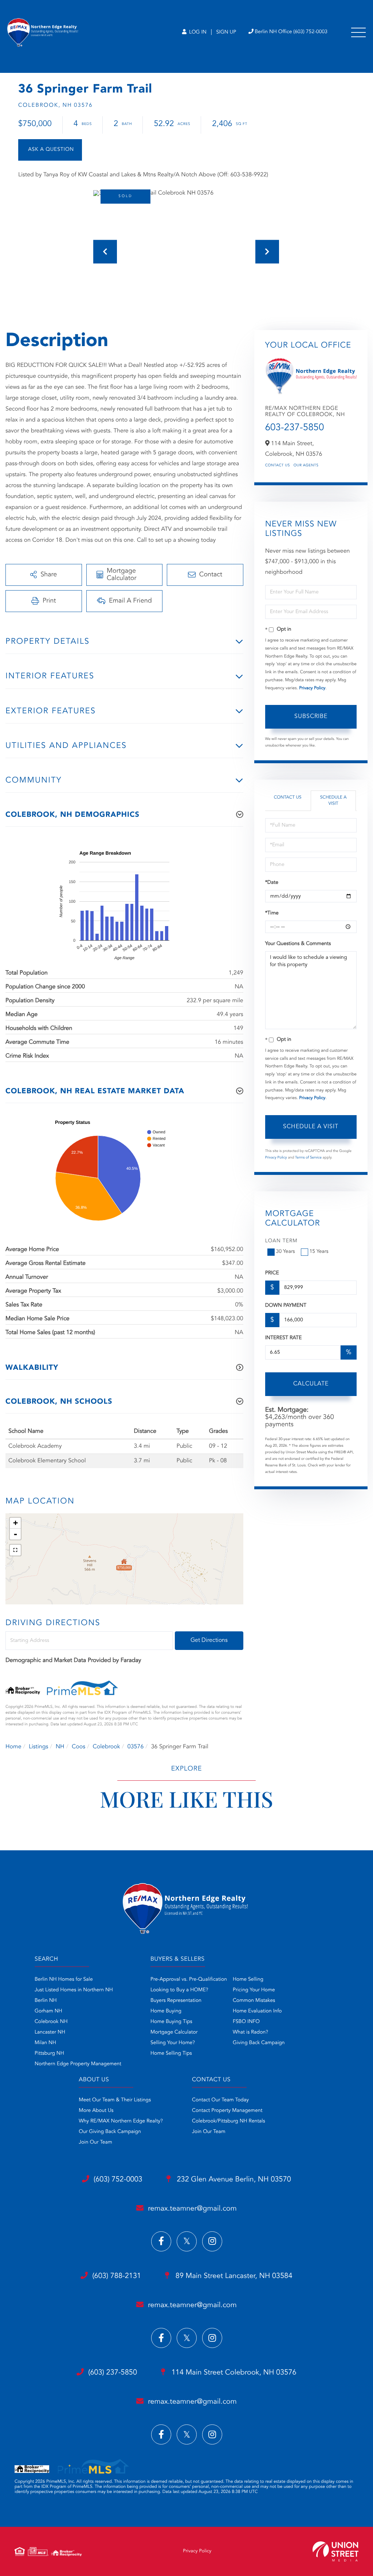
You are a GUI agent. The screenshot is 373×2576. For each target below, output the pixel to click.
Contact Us (278, 466)
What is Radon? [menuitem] (250, 2032)
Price (272, 1273)
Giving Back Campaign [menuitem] (259, 2043)
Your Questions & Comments (298, 944)
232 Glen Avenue (233, 2180)
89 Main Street (233, 2276)
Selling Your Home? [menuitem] (173, 2043)
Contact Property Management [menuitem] (227, 2111)
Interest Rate (284, 1338)
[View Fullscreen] (15, 1550)
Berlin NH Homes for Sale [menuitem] (64, 1980)
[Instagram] (212, 2241)
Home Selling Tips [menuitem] (171, 2054)
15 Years (319, 1252)
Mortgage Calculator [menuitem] (174, 2032)
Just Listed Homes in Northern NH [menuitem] (74, 1990)
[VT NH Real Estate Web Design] (335, 2551)
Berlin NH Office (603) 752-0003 (291, 32)
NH (60, 1747)
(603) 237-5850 (113, 2373)
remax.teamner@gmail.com (192, 2209)
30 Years (286, 1252)
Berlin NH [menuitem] (46, 2001)
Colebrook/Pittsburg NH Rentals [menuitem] (229, 2121)
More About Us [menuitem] (96, 2111)
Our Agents (306, 466)
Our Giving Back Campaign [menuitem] (110, 2132)
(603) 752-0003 (118, 2180)
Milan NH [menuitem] (45, 2043)
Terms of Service (308, 1158)
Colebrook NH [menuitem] (51, 2022)
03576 (136, 1747)
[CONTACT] (50, 150)
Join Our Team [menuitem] (95, 2142)
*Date (272, 883)
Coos (78, 1747)
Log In (197, 32)
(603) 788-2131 (117, 2276)
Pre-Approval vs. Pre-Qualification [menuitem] (189, 1980)
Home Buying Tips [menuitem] (171, 2022)
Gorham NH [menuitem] (48, 2011)
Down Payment (286, 1306)
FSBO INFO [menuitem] (246, 2022)
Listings (38, 1747)
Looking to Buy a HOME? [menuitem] (179, 1990)
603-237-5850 (295, 428)
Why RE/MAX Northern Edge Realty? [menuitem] (121, 2121)
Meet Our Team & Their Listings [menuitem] (115, 2100)
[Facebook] (161, 2241)
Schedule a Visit (333, 801)
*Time (272, 913)
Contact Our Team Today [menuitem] (220, 2100)
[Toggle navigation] (358, 32)
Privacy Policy (312, 688)
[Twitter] (187, 2241)
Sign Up (226, 32)
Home (13, 1747)
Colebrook (106, 1747)
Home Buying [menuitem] (166, 2011)
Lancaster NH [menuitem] (50, 2032)
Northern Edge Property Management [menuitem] (78, 2064)
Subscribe (311, 717)
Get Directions (209, 1640)
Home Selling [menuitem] (248, 1980)
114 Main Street (233, 2373)
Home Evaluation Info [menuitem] (257, 2011)
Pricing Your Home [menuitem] (254, 1990)
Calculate (311, 1384)
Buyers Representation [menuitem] (176, 2001)
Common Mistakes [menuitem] (254, 2001)
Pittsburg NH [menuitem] (49, 2054)
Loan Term (281, 1241)
